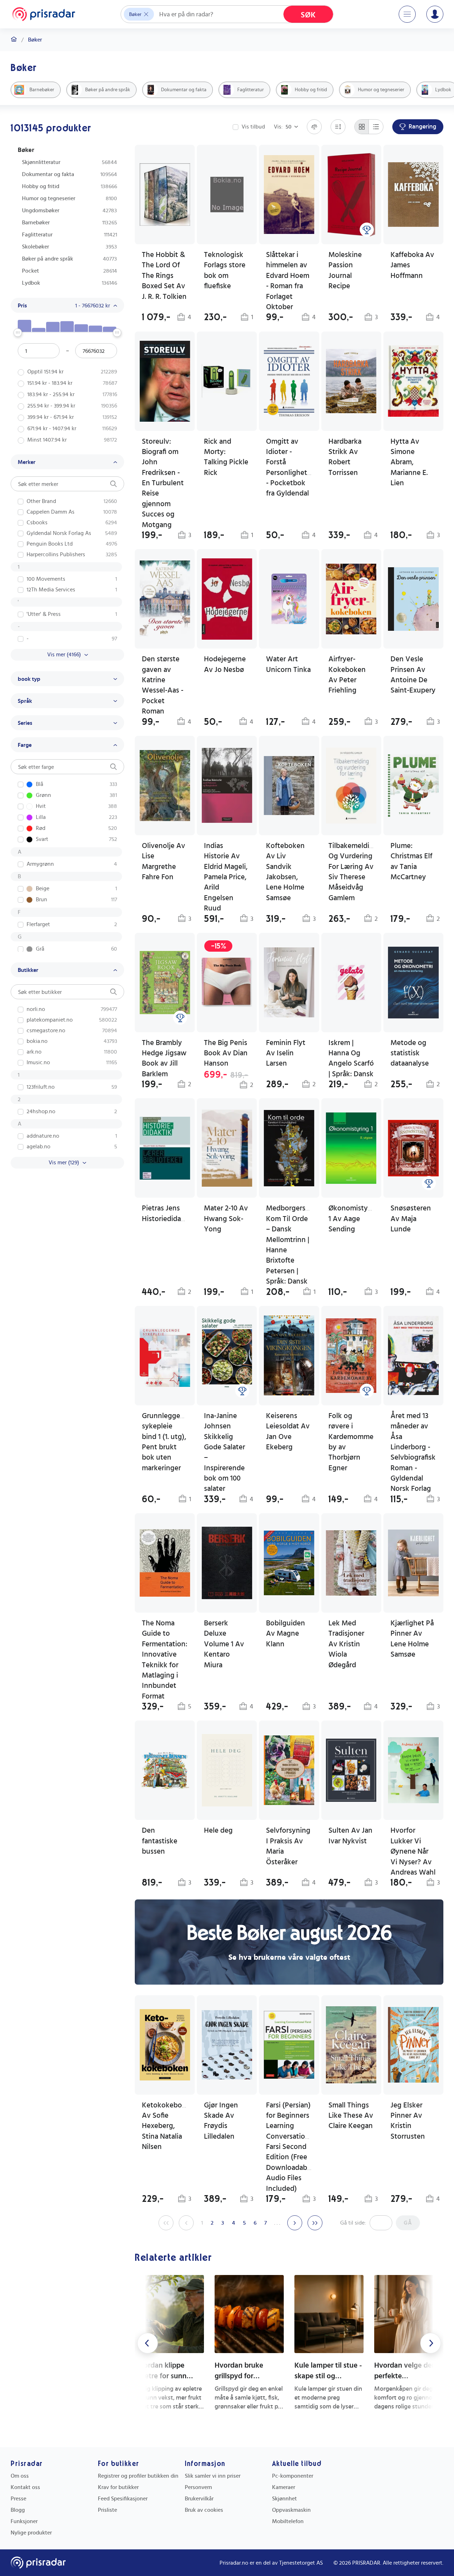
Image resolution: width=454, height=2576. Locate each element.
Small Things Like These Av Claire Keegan (351, 2116)
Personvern (198, 2487)
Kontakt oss (25, 2487)
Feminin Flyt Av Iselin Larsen (286, 1053)
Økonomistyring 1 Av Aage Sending (355, 1219)
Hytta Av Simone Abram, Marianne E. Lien (409, 462)
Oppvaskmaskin (291, 2510)
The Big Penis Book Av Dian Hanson (226, 1053)
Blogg (18, 2510)
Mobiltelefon (288, 2521)
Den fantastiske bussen (160, 1841)
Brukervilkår (199, 2499)
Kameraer (284, 2487)
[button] (227, 436)
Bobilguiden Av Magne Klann (286, 1634)
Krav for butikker (118, 2487)
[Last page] (315, 2223)
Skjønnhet (284, 2499)
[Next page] (295, 2223)
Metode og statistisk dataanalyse (410, 1053)
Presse (18, 2499)
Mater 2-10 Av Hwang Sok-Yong (226, 1219)
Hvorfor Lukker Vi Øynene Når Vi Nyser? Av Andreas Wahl (413, 1851)
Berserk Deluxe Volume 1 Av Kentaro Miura (224, 1644)
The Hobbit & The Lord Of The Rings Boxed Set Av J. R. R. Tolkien (164, 276)
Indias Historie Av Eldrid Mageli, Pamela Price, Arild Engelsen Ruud (226, 877)
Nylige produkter (31, 2533)
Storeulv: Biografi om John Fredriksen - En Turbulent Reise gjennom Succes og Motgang (163, 483)
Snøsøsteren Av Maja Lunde (411, 1219)
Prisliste (107, 2510)
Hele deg (218, 1830)
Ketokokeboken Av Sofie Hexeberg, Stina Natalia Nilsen (168, 2126)
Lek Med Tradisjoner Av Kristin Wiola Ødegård (346, 1644)
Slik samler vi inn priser (213, 2476)
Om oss (20, 2476)
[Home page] (44, 14)
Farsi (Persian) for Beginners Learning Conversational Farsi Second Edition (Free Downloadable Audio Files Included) (290, 2147)
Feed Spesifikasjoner (123, 2499)
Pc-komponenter (293, 2476)
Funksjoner (24, 2521)
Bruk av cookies (204, 2510)
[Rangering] (367, 230)
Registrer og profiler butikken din (138, 2476)
